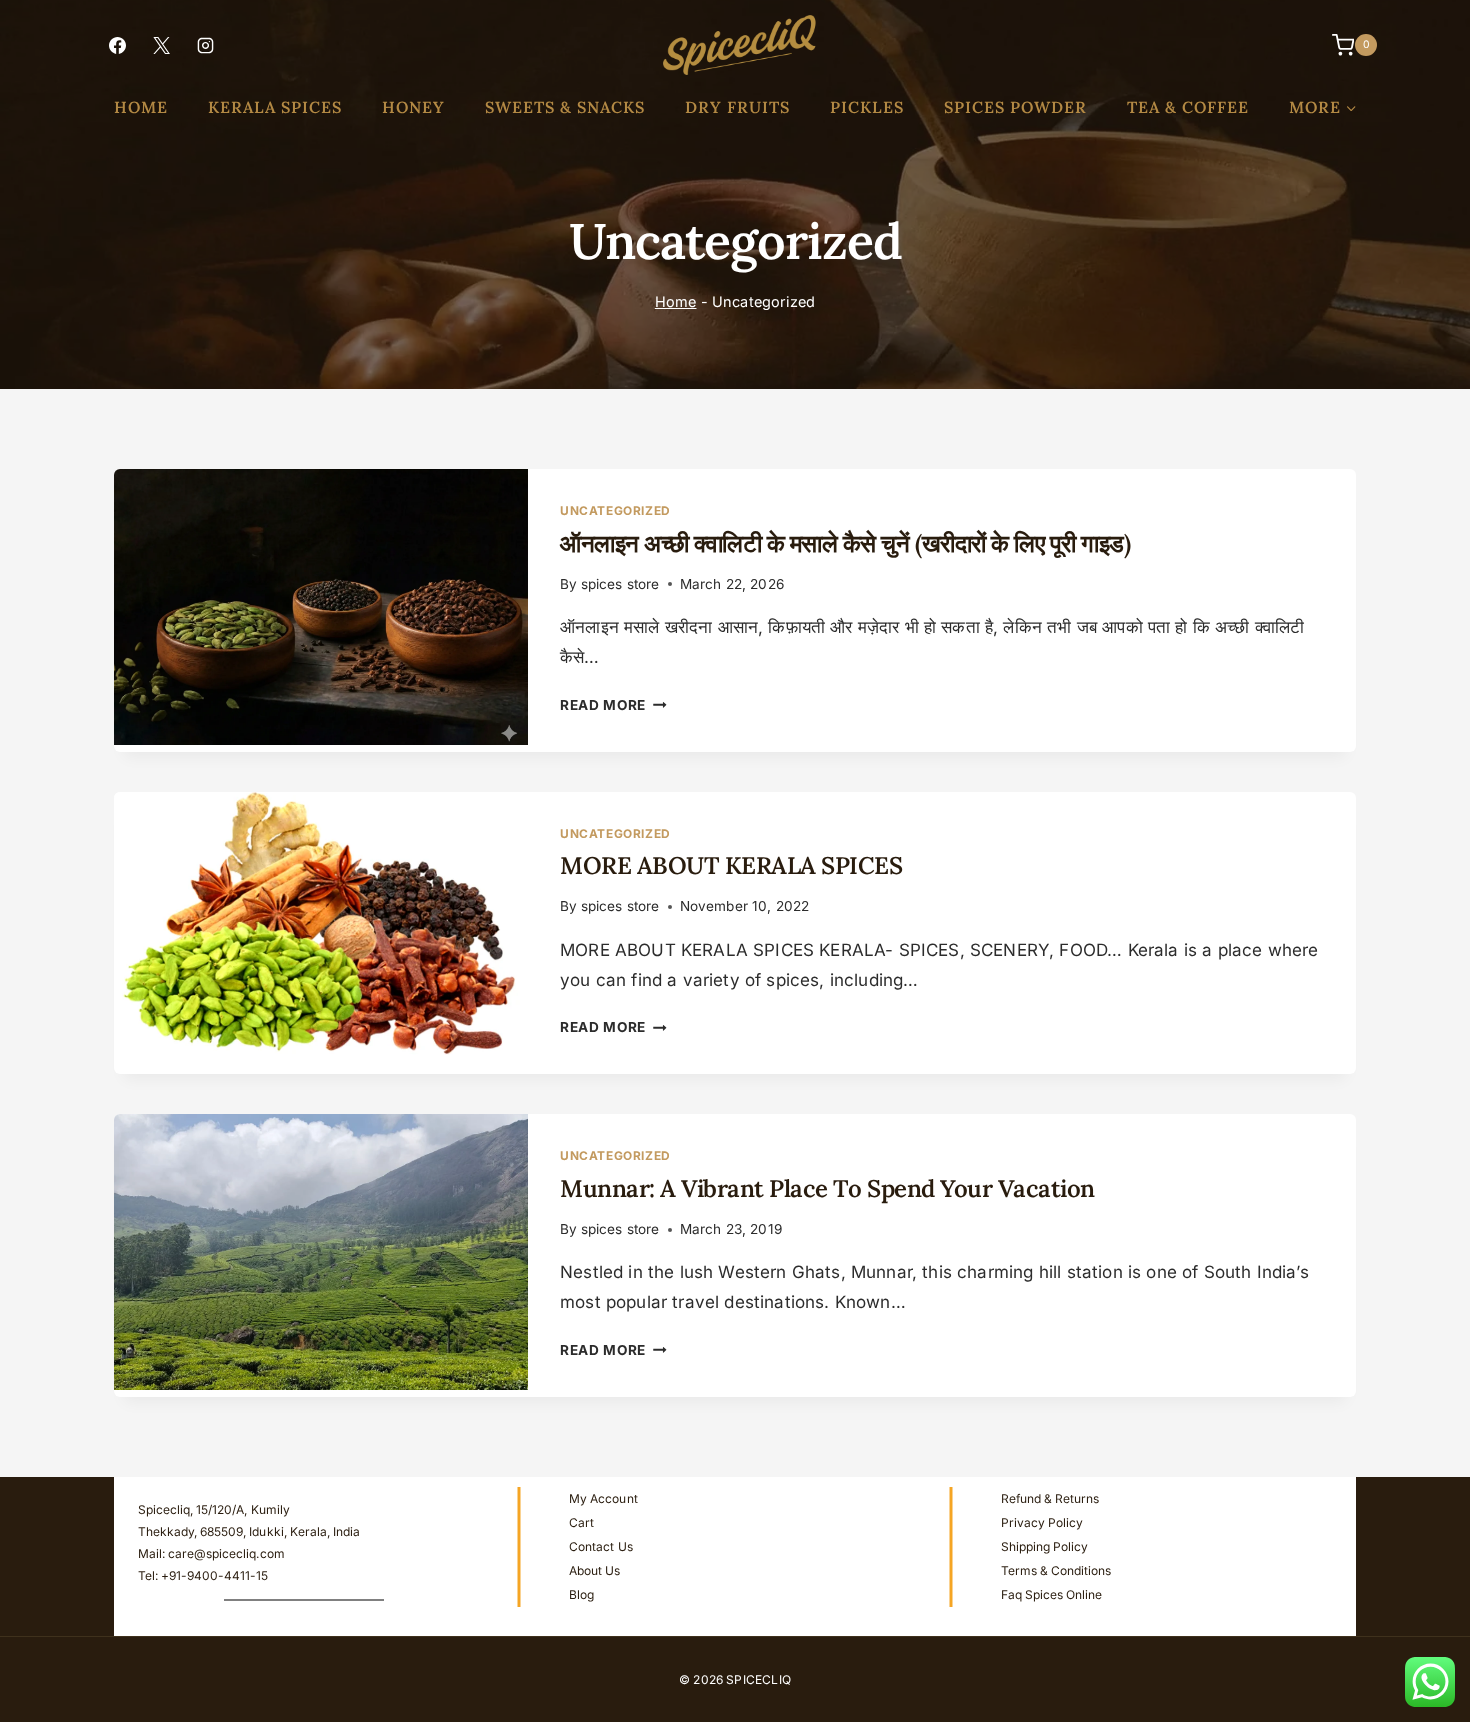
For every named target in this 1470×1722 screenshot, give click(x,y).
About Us (594, 1570)
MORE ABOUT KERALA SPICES (731, 865)
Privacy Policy (1042, 1522)
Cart (581, 1522)
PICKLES (867, 107)
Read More (613, 705)
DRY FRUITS (737, 107)
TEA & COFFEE (1188, 107)
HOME (141, 107)
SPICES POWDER (1015, 107)
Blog (581, 1594)
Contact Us (600, 1546)
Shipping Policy (1044, 1546)
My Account (603, 1498)
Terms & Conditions (1056, 1570)
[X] (161, 45)
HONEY (413, 107)
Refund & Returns (1050, 1498)
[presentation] (321, 607)
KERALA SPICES (275, 107)
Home (676, 301)
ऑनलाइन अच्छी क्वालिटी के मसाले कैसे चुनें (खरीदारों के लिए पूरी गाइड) (845, 543)
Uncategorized (615, 510)
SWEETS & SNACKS (565, 107)
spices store (620, 584)
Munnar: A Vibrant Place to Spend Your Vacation (827, 1188)
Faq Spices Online (1051, 1594)
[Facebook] (117, 45)
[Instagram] (205, 45)
